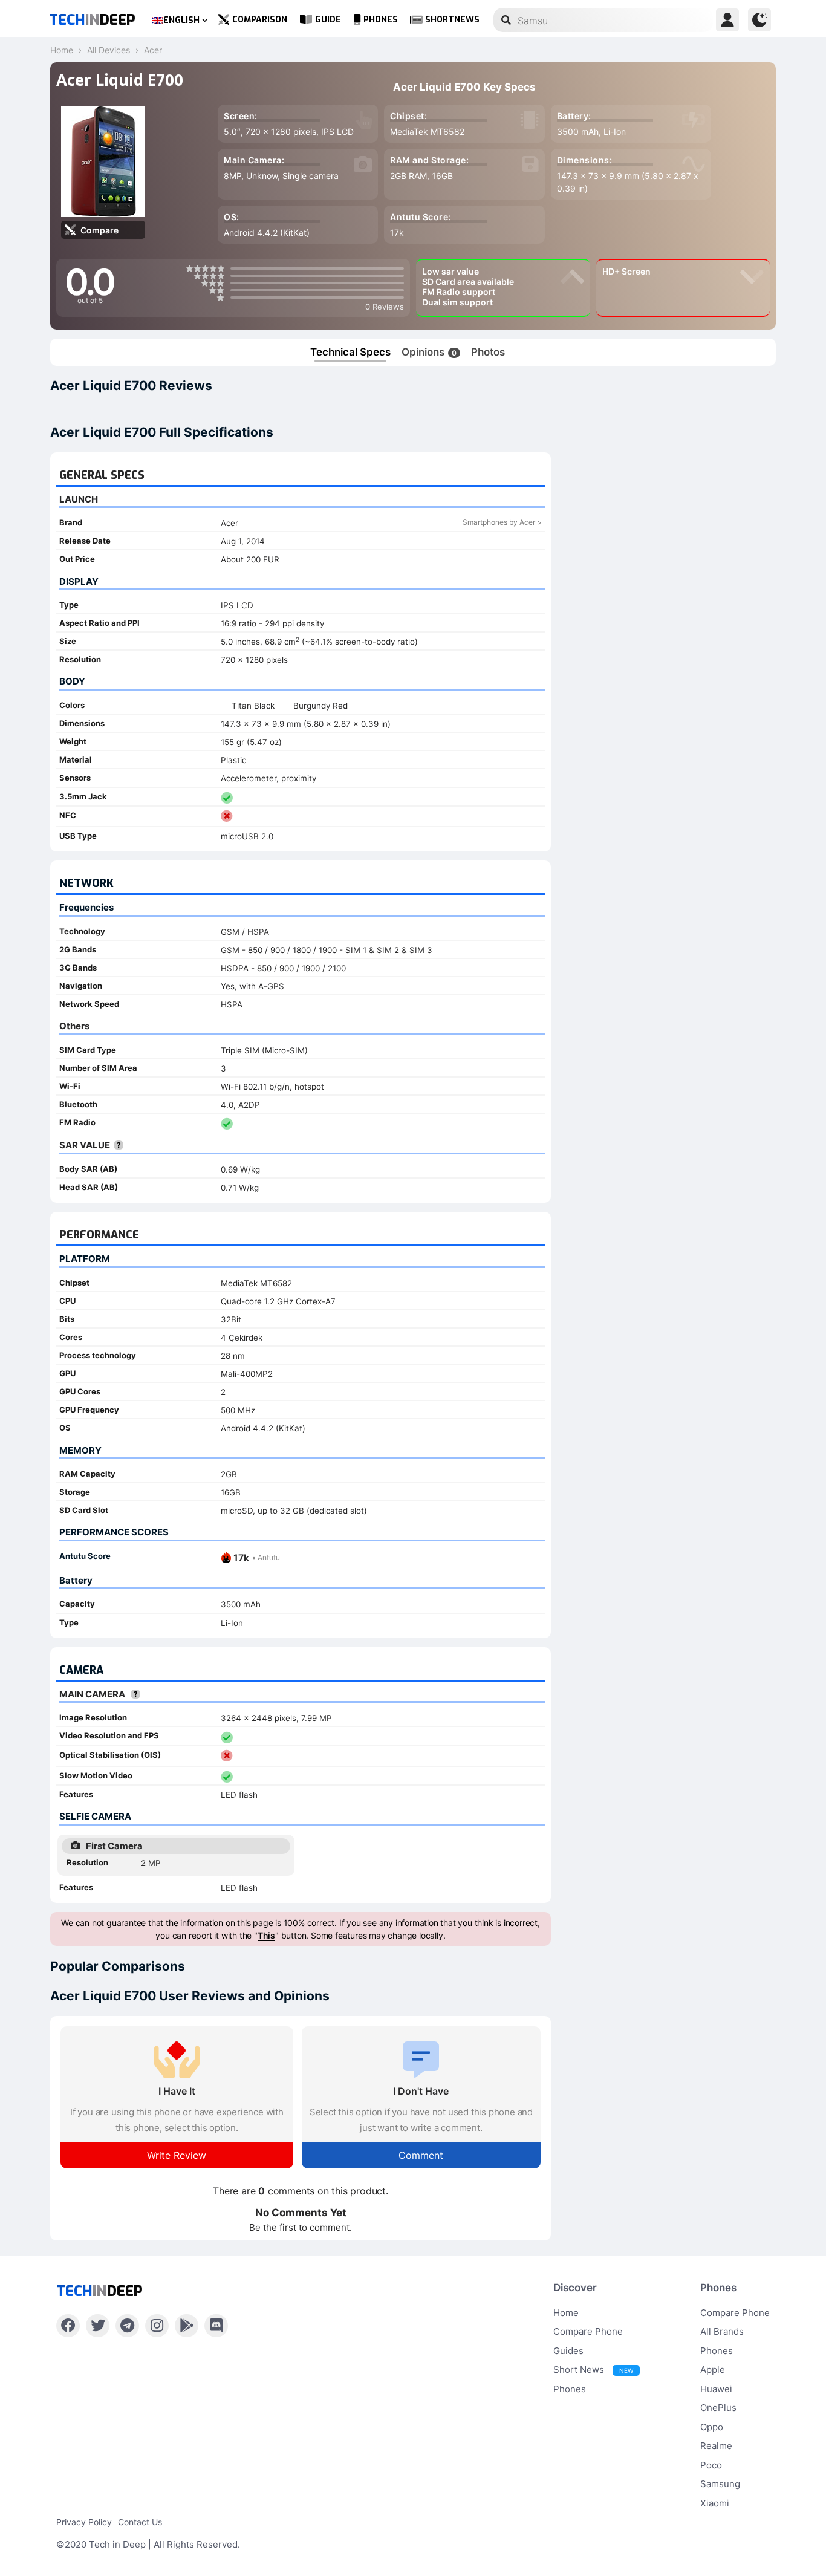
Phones (381, 20)
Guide (328, 20)
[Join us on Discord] (216, 2326)
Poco (711, 2465)
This (266, 1935)
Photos (488, 352)
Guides (568, 2351)
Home (566, 2313)
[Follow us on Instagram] (157, 2326)
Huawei (716, 2389)
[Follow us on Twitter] (98, 2326)
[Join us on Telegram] (127, 2326)
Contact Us (140, 2522)
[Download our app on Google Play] (187, 2326)
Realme (716, 2446)
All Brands (722, 2331)
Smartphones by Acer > (502, 522)
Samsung (720, 2484)
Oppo (712, 2427)
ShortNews (452, 20)
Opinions (429, 352)
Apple (713, 2369)
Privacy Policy (84, 2522)
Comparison (260, 20)
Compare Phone (588, 2331)
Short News (593, 2369)
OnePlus (718, 2408)
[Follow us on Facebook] (68, 2326)
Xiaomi (715, 2503)
